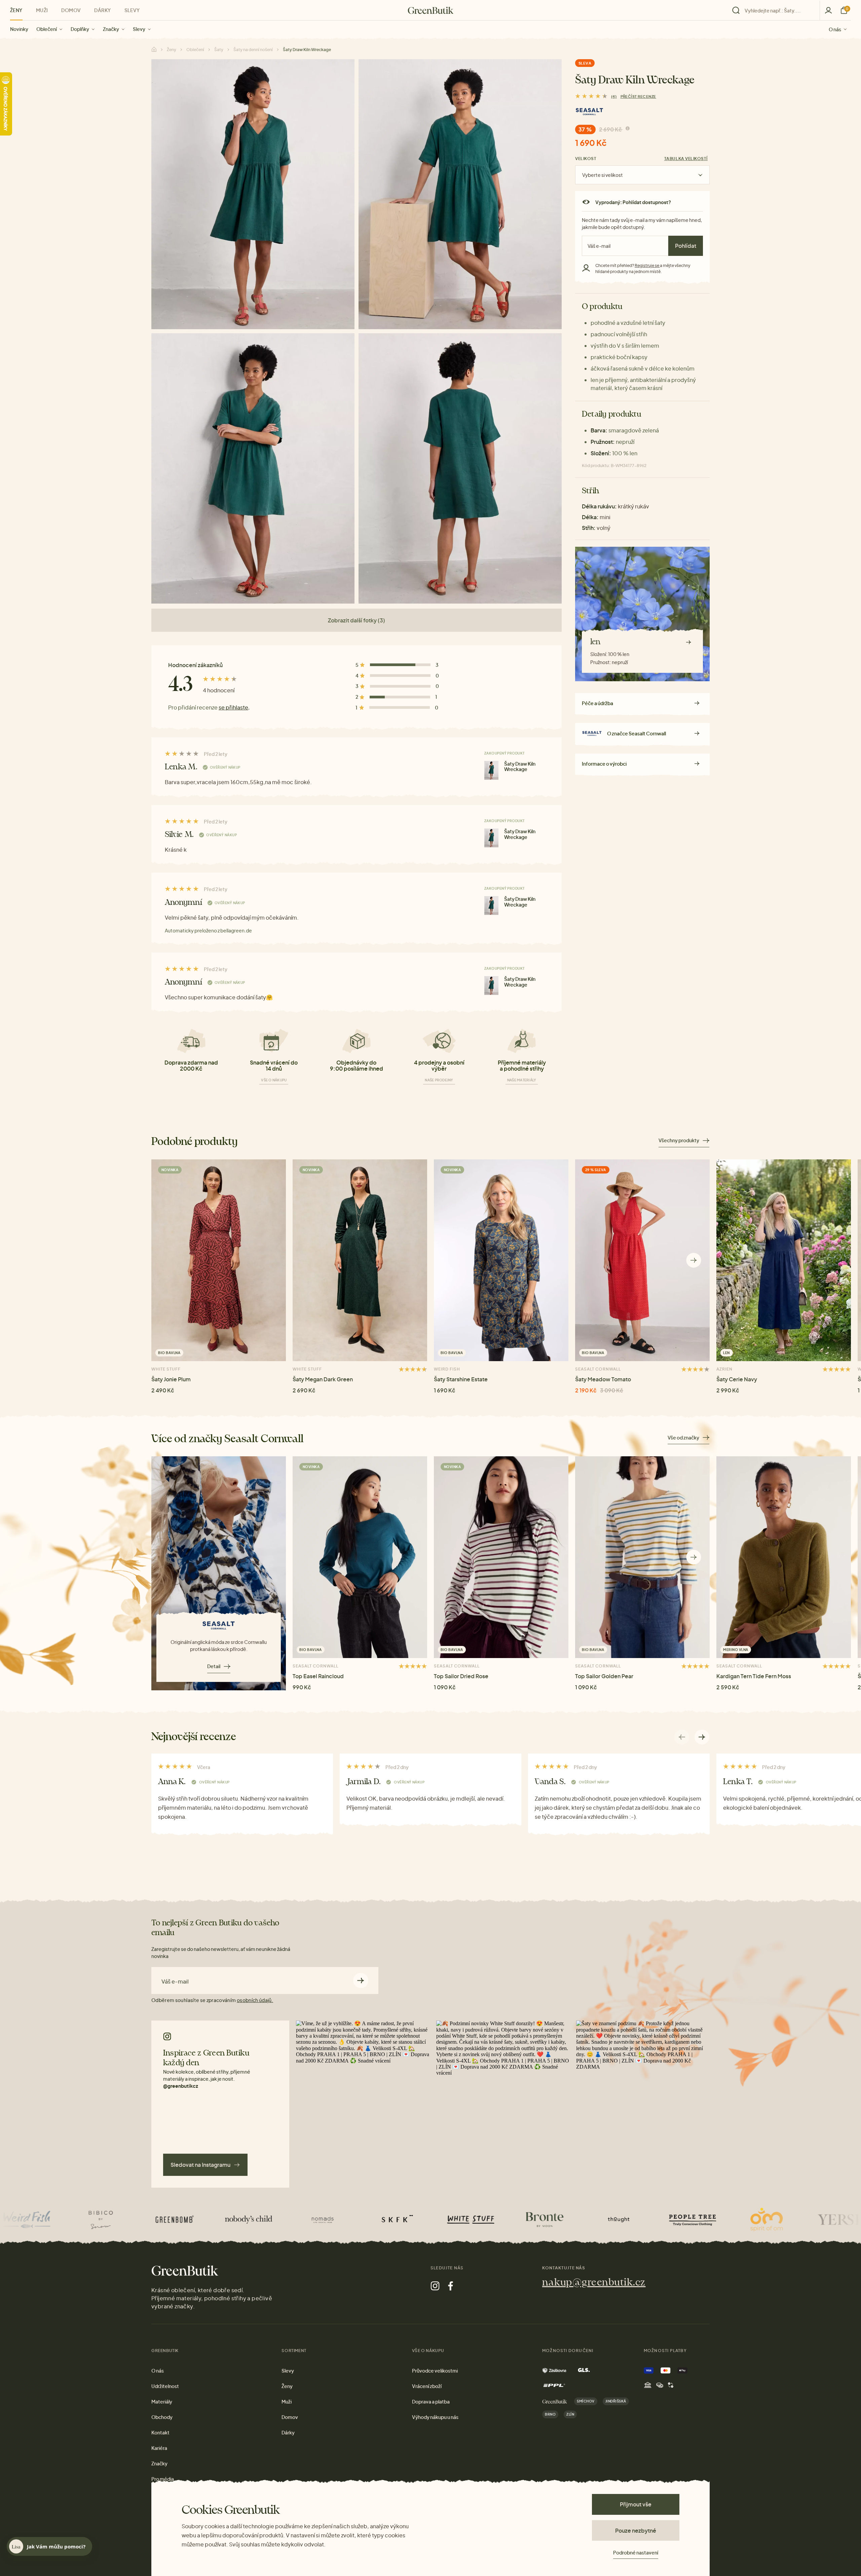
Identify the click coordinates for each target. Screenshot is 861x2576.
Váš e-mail (175, 1982)
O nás (835, 29)
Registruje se (647, 265)
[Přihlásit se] (828, 10)
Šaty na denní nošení (253, 50)
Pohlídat (686, 246)
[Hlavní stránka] (431, 10)
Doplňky (80, 29)
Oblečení (47, 29)
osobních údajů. (255, 2000)
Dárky (102, 10)
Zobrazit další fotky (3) (357, 620)
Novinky (19, 29)
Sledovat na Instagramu (200, 2165)
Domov (71, 10)
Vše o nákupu (274, 1080)
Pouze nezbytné (636, 2530)
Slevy (139, 29)
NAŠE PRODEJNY (439, 1080)
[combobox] (778, 10)
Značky (111, 29)
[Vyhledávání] (774, 10)
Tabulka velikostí (686, 159)
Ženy (16, 10)
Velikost (586, 159)
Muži (42, 10)
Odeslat (361, 1980)
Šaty (219, 50)
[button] (694, 1260)
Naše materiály (522, 1080)
